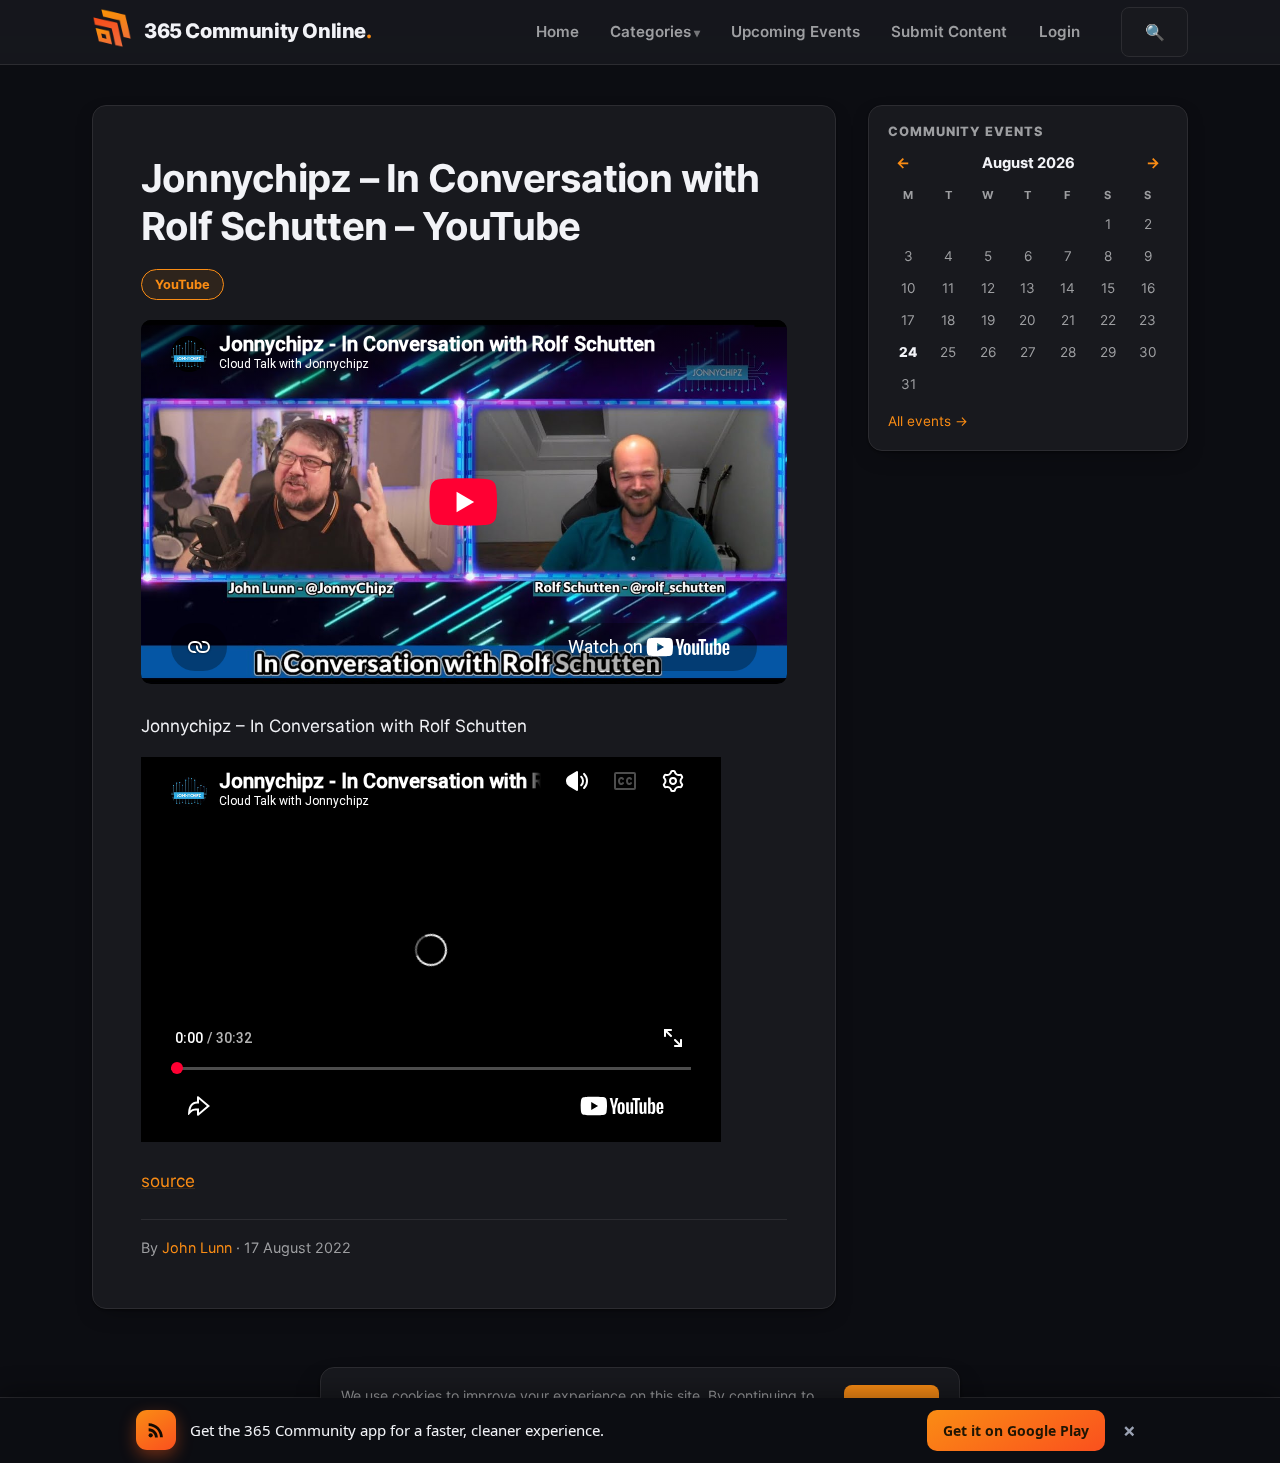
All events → (928, 421)
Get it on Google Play (1016, 1430)
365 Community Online (258, 31)
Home (557, 31)
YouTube (182, 284)
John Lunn (197, 1247)
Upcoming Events (795, 31)
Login (1059, 31)
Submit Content (949, 31)
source (168, 1181)
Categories (650, 31)
